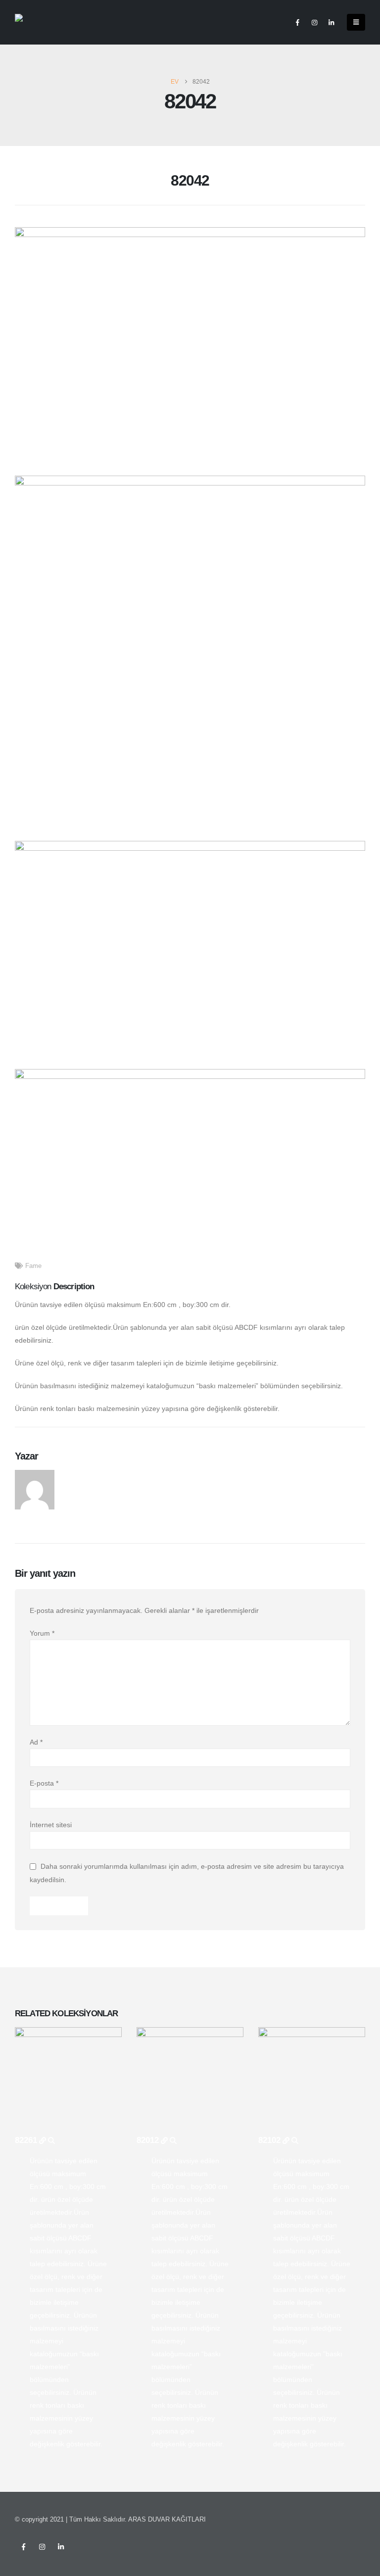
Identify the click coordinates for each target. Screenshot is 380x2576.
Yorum (42, 1633)
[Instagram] (314, 22)
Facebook (23, 2547)
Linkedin (61, 2547)
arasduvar (83, 1475)
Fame (33, 1266)
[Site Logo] (35, 23)
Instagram (42, 2547)
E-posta (44, 1783)
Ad (36, 1742)
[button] (356, 22)
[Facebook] (297, 22)
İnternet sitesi (51, 1825)
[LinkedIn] (331, 22)
